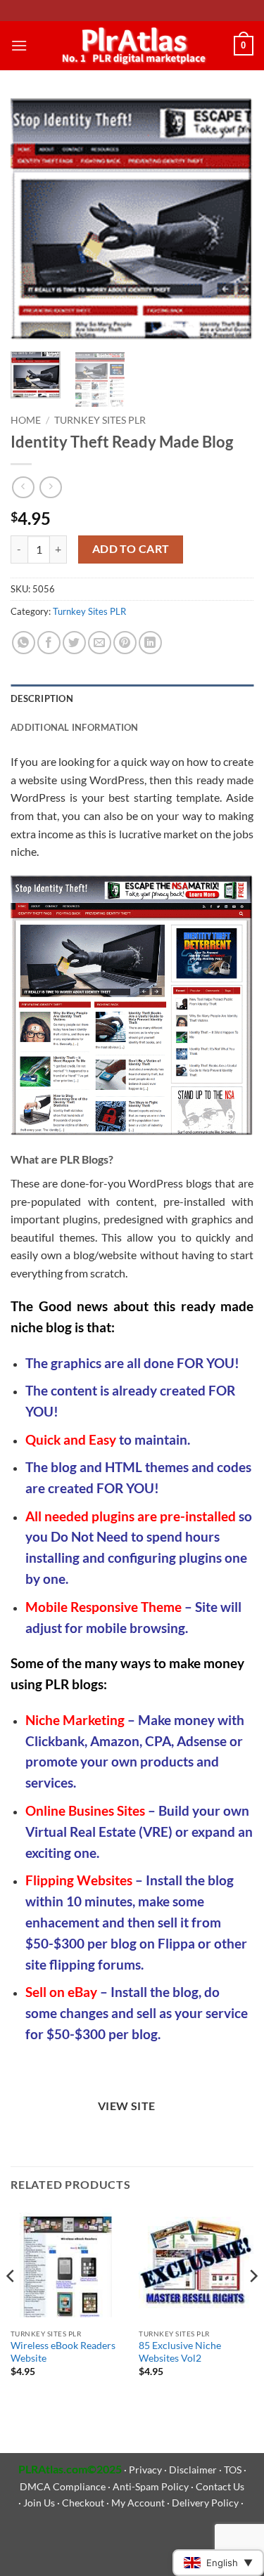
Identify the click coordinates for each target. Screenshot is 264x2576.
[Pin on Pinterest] (125, 643)
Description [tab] (42, 698)
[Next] (231, 220)
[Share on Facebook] (49, 643)
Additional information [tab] (75, 727)
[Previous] (33, 220)
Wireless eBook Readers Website (63, 2352)
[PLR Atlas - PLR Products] (131, 45)
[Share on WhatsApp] (24, 643)
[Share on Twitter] (74, 643)
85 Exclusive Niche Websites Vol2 (180, 2352)
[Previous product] (50, 487)
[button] (19, 45)
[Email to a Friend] (100, 643)
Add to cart (131, 549)
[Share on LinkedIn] (150, 643)
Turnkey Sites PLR (100, 420)
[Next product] (23, 487)
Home (26, 420)
